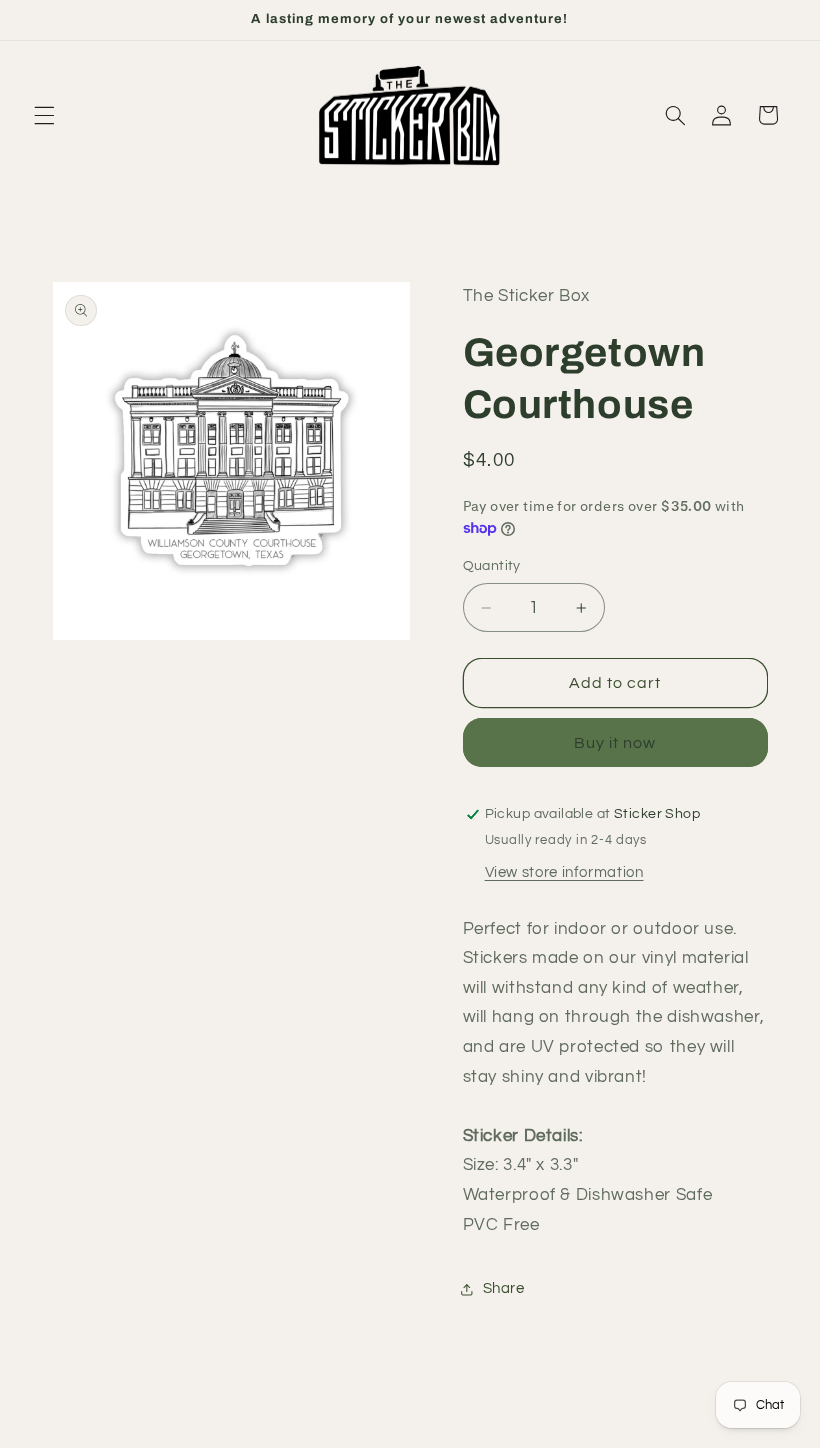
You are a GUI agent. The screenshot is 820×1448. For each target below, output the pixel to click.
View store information (564, 872)
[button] (44, 115)
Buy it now (615, 743)
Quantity (492, 566)
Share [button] (504, 1288)
